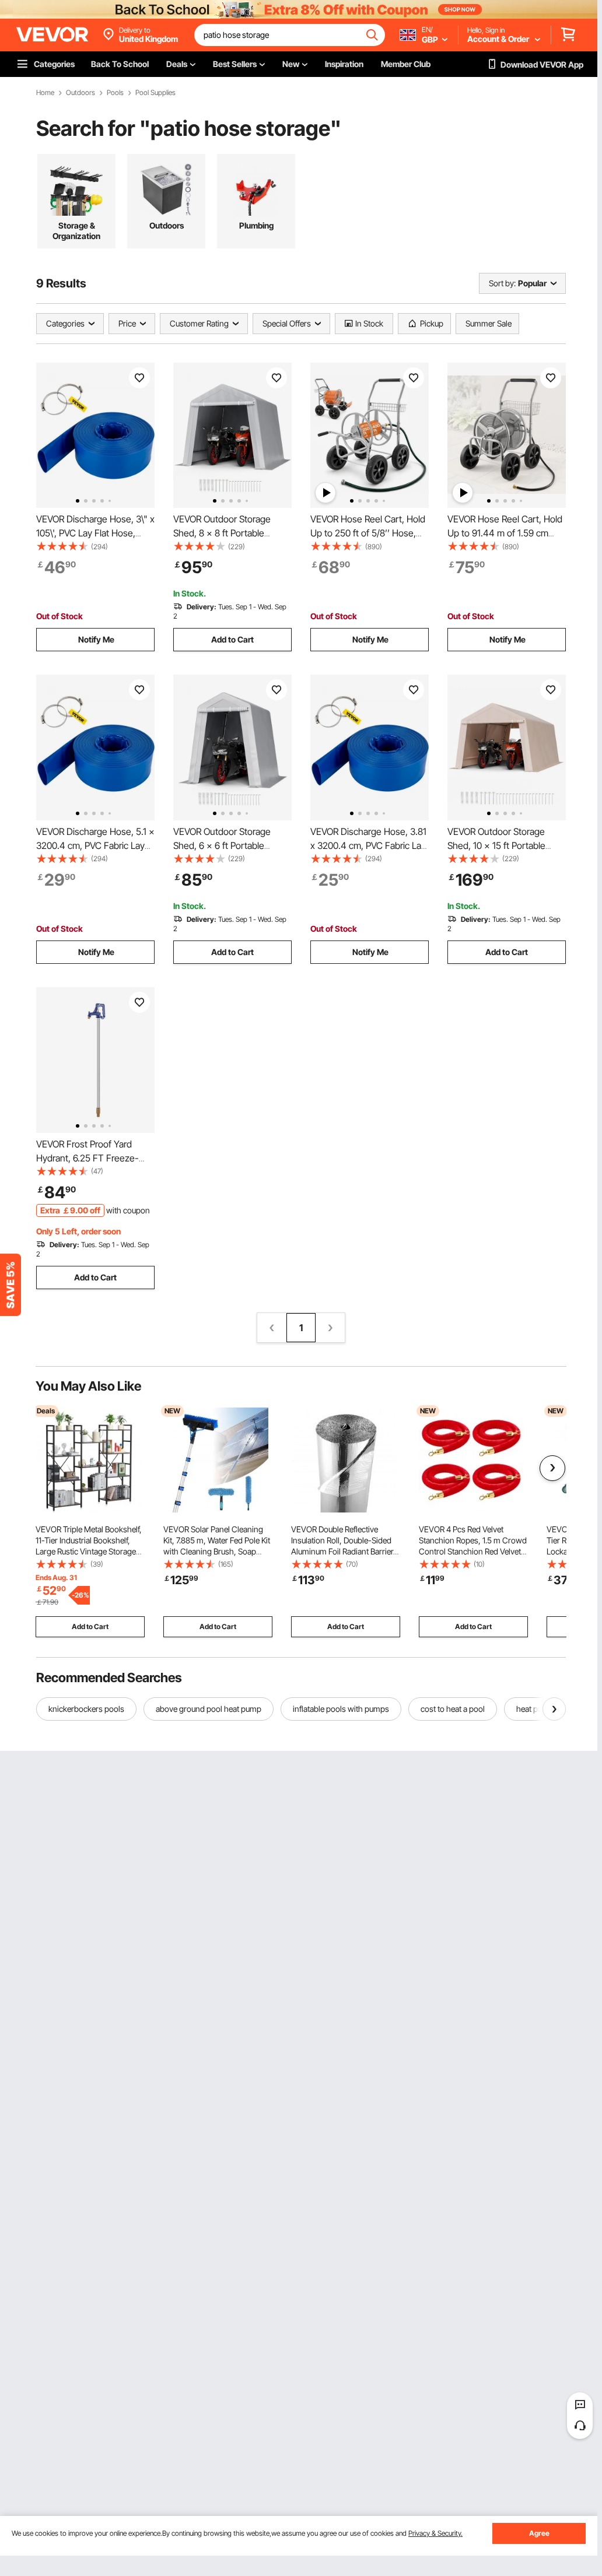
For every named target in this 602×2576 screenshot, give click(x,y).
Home (45, 93)
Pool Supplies (155, 93)
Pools (115, 93)
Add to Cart (232, 639)
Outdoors (80, 93)
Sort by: (502, 283)
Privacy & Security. (435, 2533)
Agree (539, 2533)
